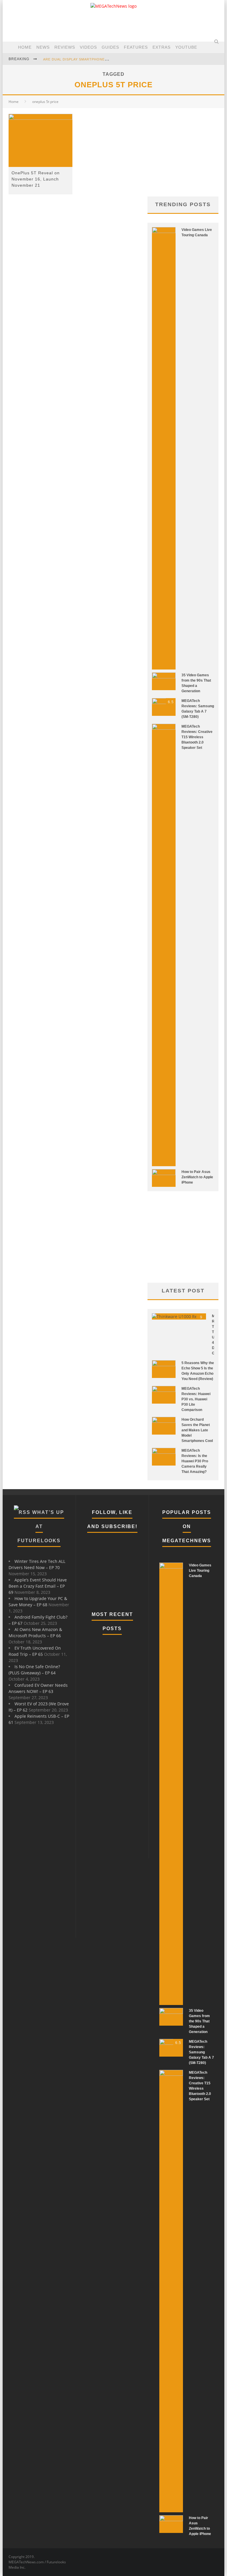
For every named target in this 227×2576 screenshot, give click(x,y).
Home (25, 47)
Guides (110, 47)
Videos (88, 47)
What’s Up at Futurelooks (41, 1526)
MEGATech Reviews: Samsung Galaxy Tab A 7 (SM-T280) (201, 2052)
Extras (162, 47)
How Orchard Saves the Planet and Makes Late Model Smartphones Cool (197, 1430)
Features (136, 47)
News (43, 47)
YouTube (186, 47)
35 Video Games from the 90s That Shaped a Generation (199, 2021)
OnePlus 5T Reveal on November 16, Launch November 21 (36, 179)
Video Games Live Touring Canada (200, 1571)
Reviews (65, 47)
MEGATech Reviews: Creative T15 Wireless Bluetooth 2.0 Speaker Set (197, 737)
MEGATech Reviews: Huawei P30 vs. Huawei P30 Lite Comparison (196, 1399)
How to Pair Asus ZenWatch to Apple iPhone (197, 1177)
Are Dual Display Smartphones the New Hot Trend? (97, 59)
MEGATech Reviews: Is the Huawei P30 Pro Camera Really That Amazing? (195, 1461)
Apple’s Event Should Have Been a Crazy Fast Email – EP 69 (38, 1586)
